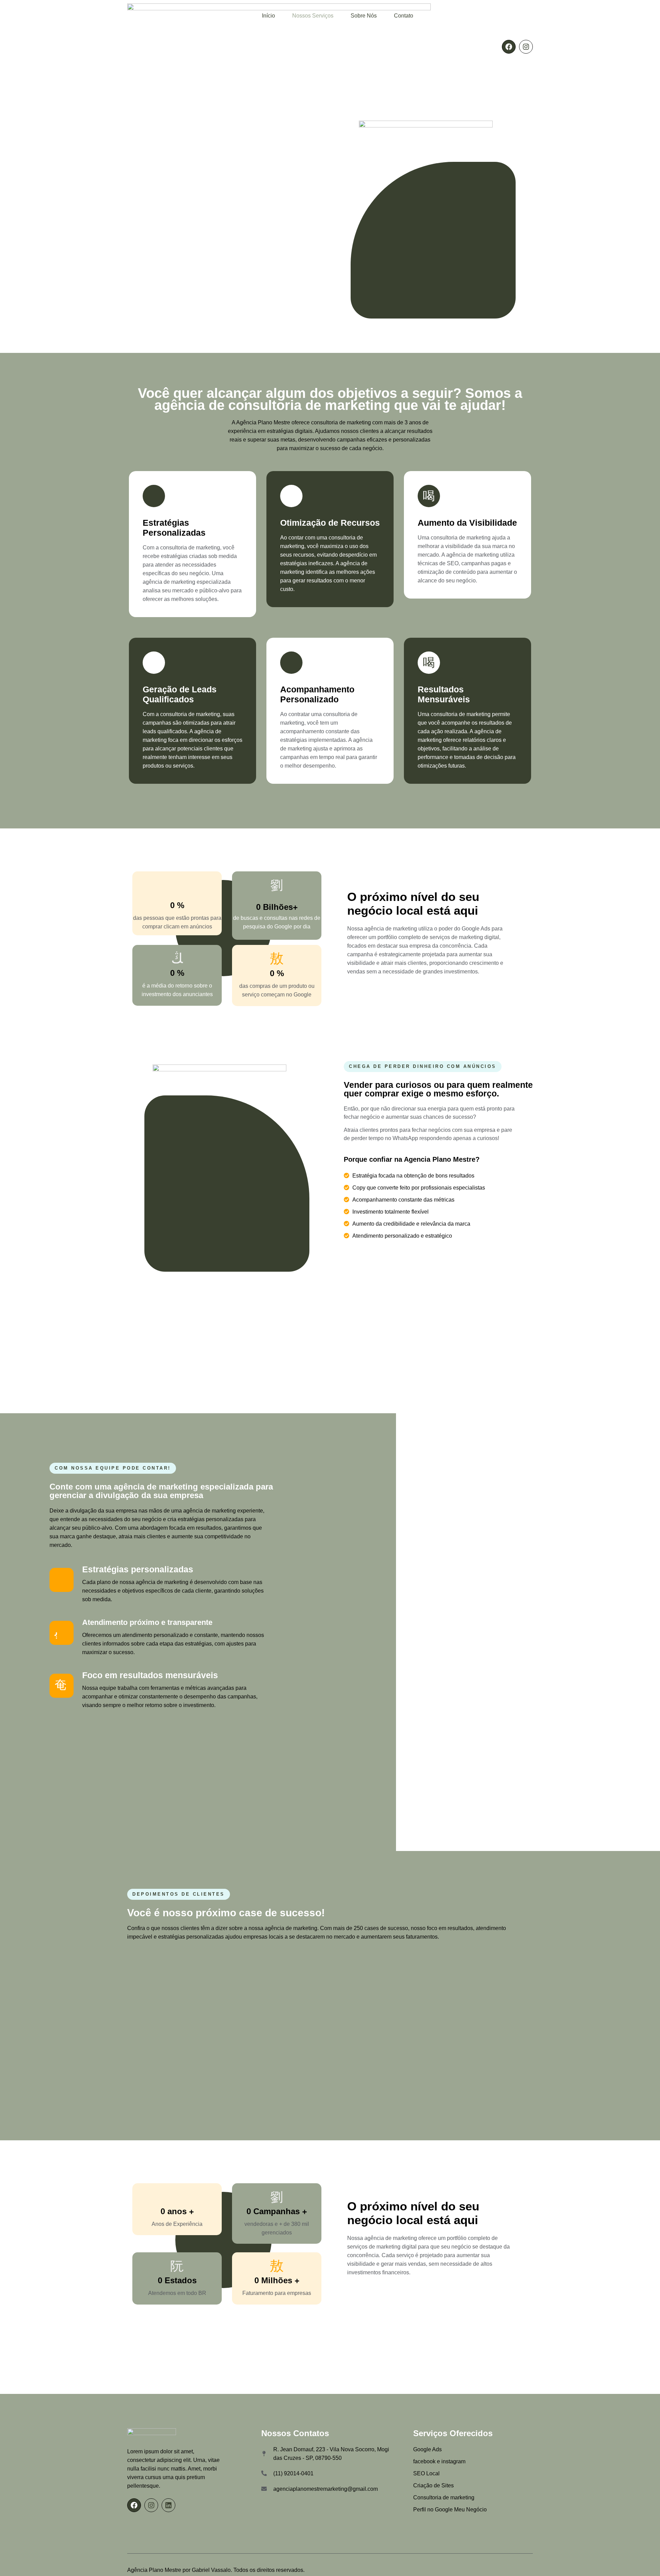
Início (268, 16)
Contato (404, 16)
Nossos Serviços (313, 16)
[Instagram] (526, 47)
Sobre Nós (364, 16)
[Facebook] (509, 47)
